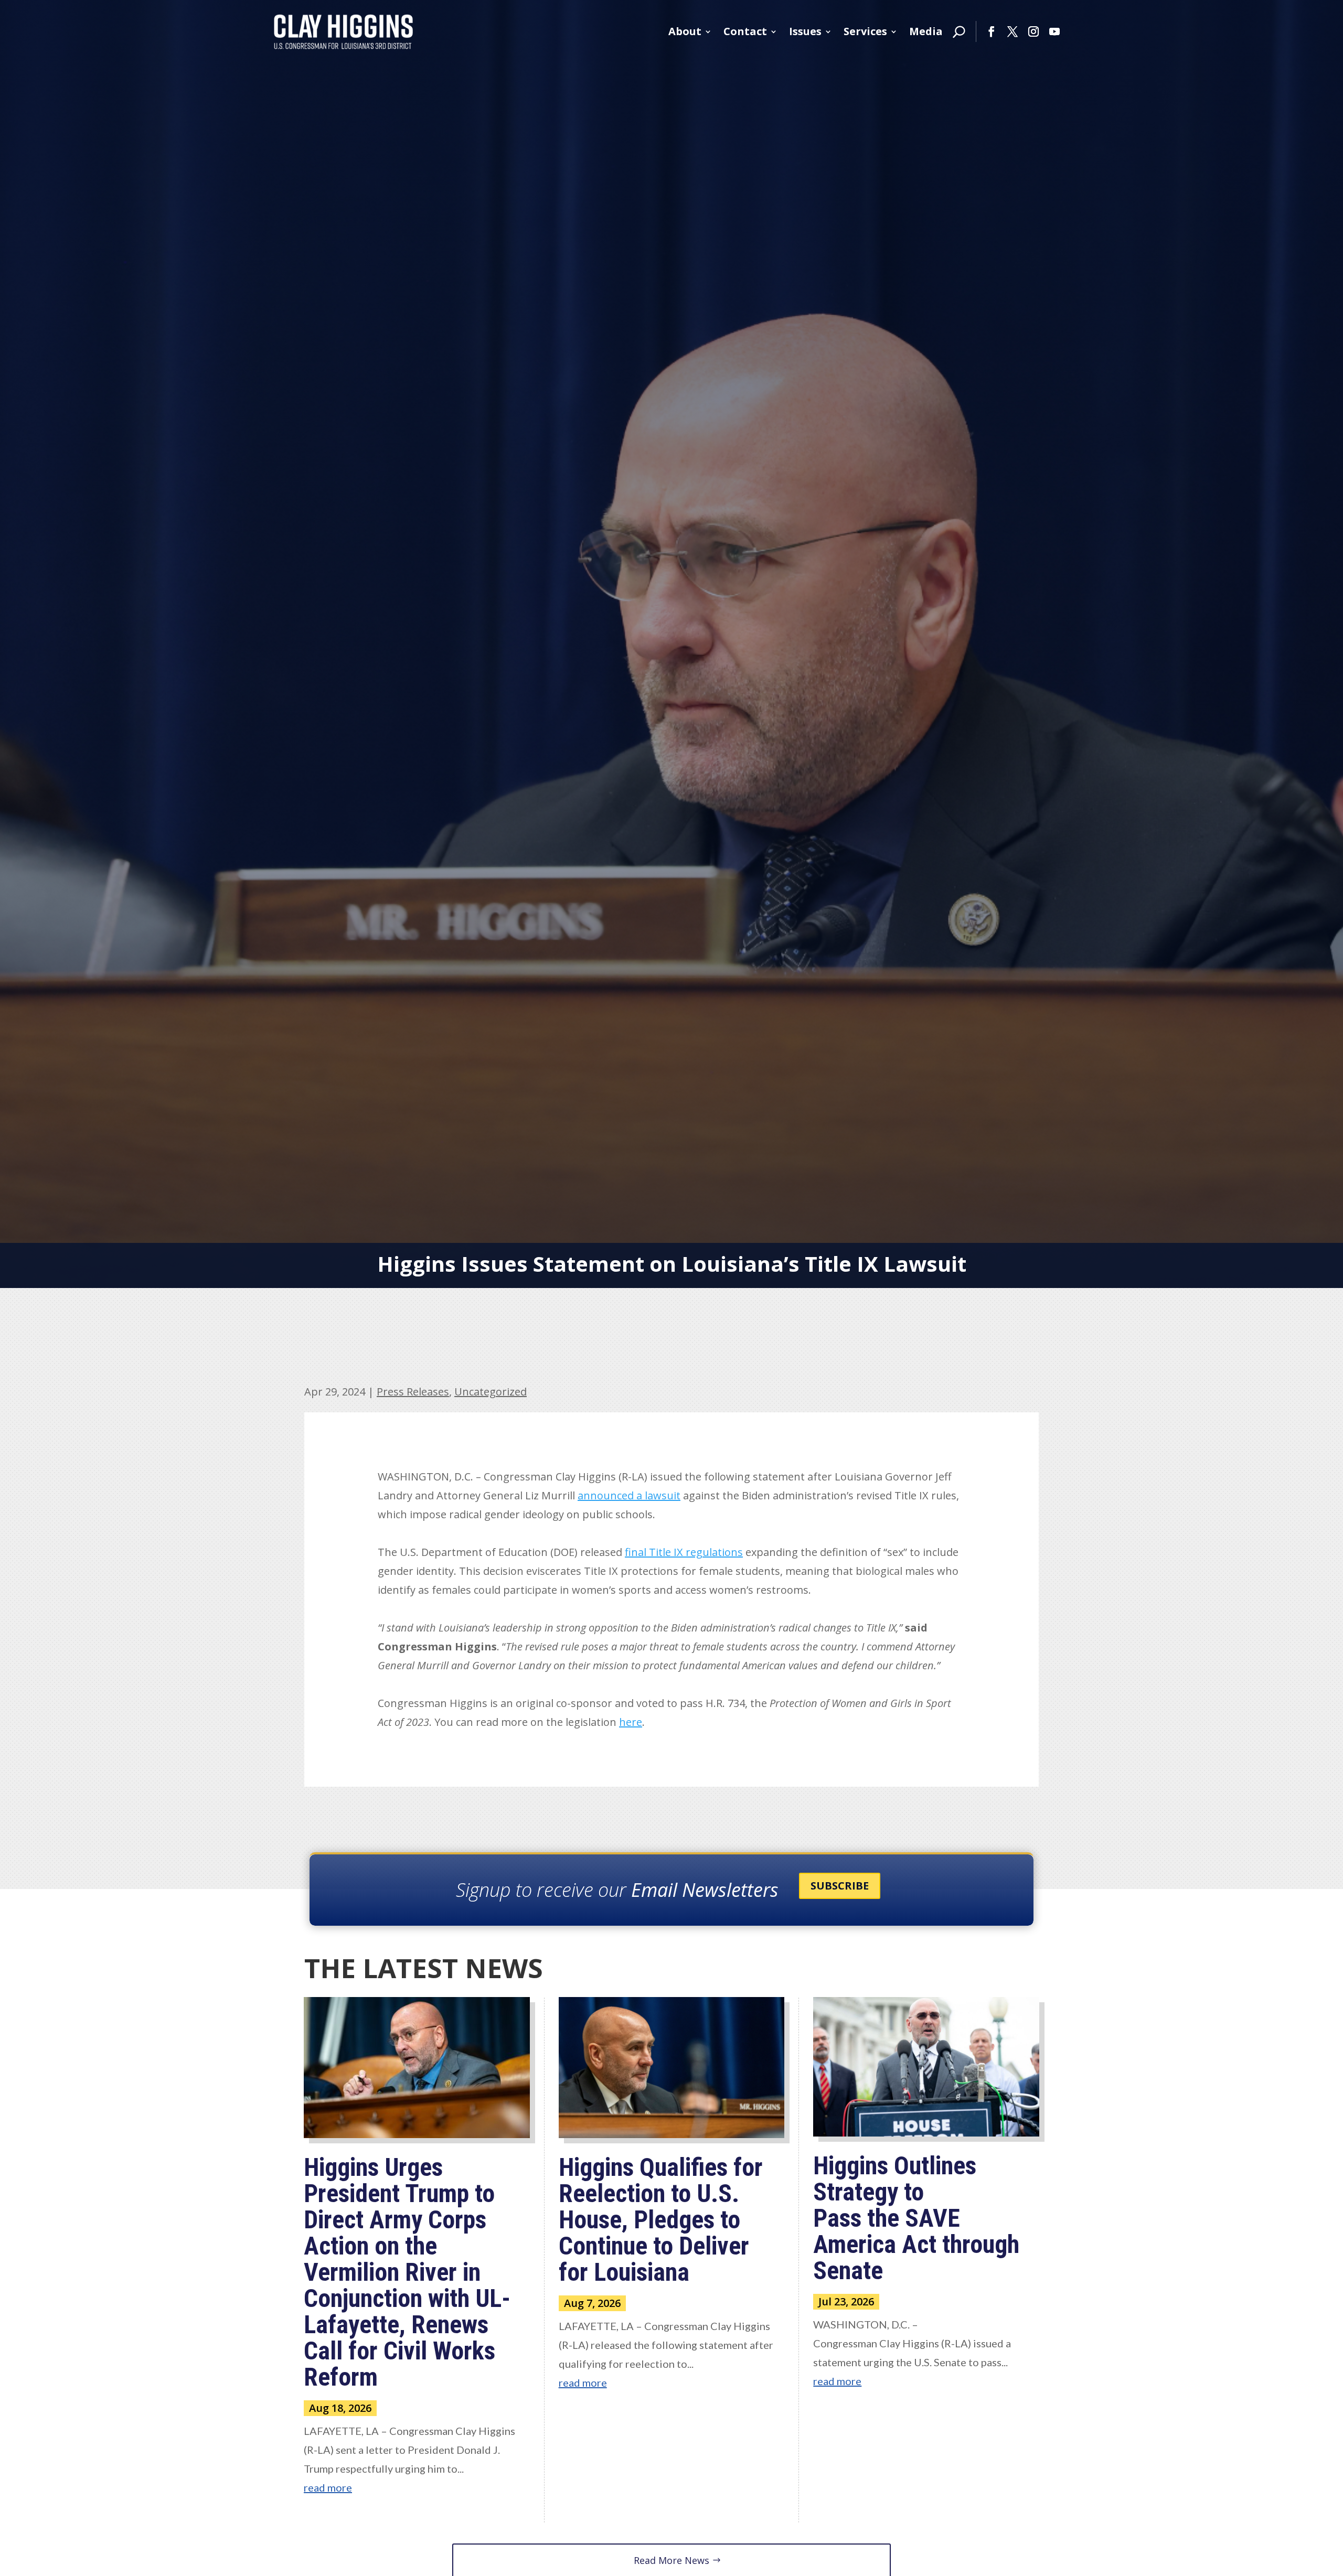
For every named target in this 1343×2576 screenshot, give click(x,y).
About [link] (685, 31)
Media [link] (926, 31)
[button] (992, 31)
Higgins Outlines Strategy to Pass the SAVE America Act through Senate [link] (916, 2218)
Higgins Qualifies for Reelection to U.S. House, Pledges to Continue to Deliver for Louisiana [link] (661, 2220)
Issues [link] (805, 31)
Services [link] (865, 31)
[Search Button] (959, 31)
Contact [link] (745, 31)
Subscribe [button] (840, 1886)
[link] (344, 31)
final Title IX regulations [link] (684, 1552)
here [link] (631, 1722)
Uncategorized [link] (491, 1392)
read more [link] (328, 2487)
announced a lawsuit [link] (629, 1495)
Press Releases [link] (413, 1392)
